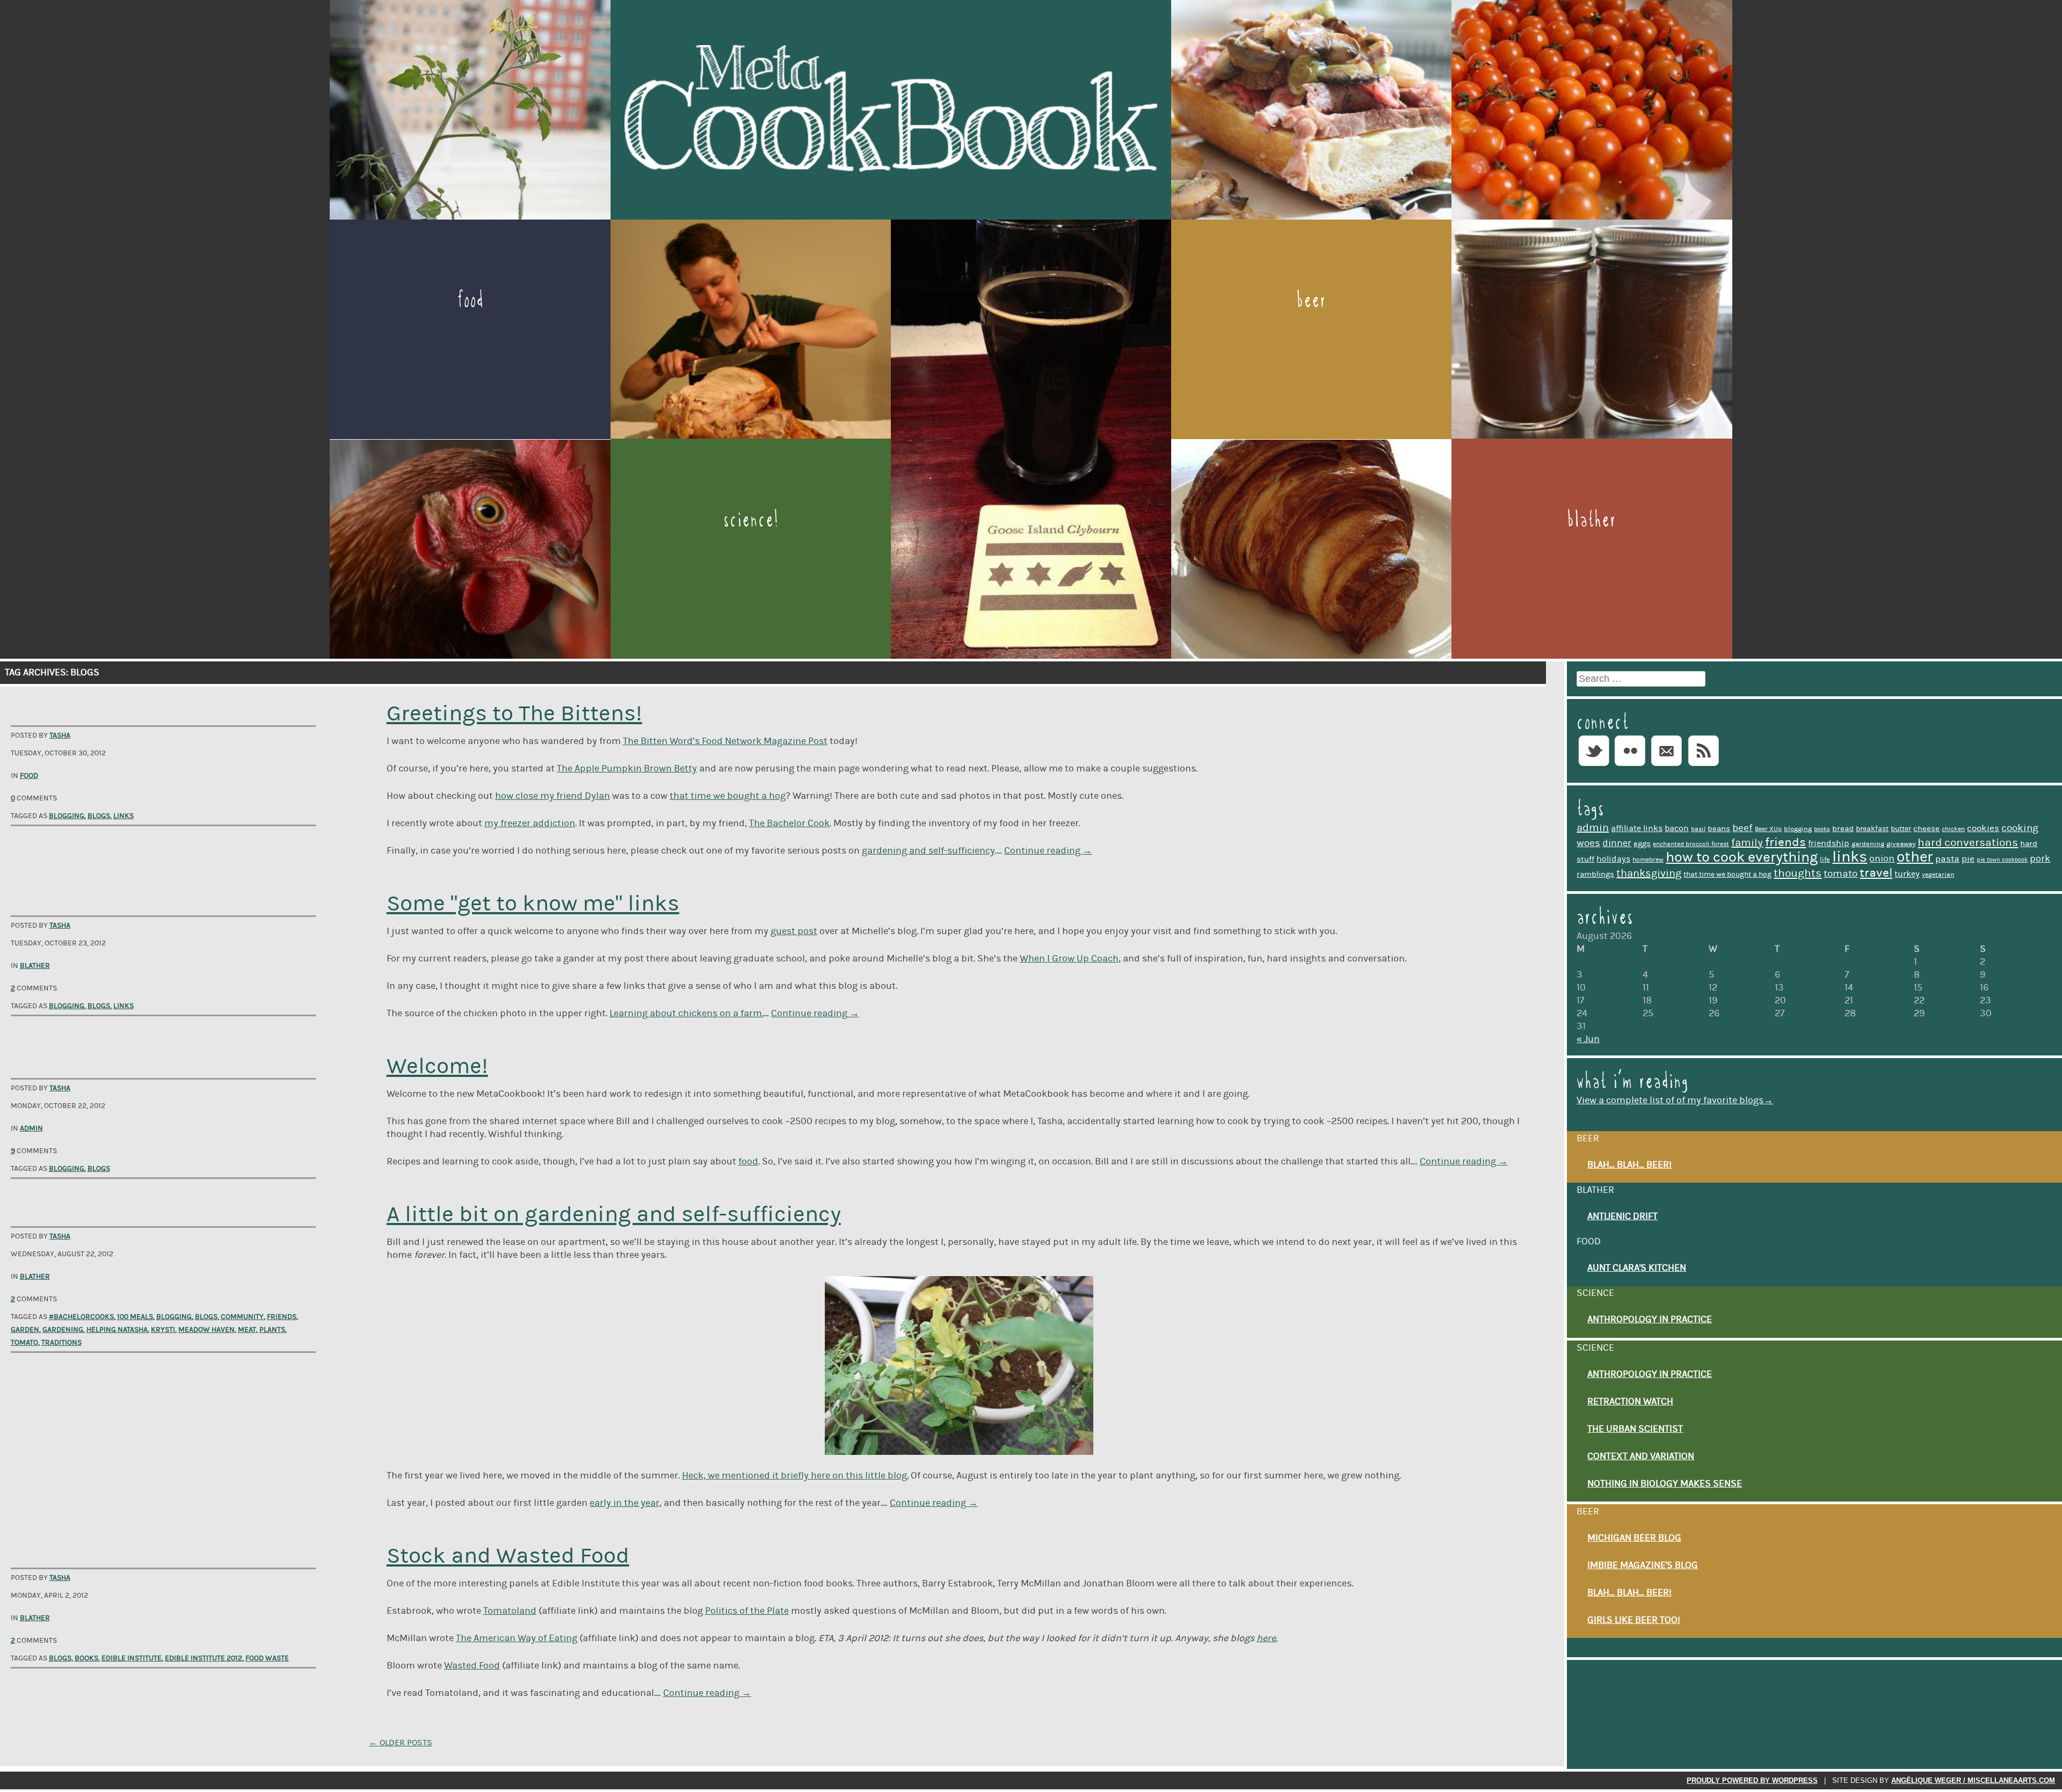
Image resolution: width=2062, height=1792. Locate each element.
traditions (61, 1343)
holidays (1613, 859)
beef (1742, 828)
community (242, 1317)
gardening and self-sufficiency (928, 851)
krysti (163, 1330)
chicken (1953, 829)
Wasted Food (472, 1666)
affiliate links (1637, 828)
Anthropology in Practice (1650, 1320)
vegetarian (1938, 875)
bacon (1677, 828)
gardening (63, 1330)
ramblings (1595, 874)
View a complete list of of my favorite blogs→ (1675, 1101)
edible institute (132, 1658)
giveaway (1901, 844)
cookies (1983, 828)
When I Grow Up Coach (1069, 959)
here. (1267, 1638)
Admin (31, 1128)
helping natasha (117, 1330)
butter (1901, 829)
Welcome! (437, 1066)
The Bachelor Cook (789, 824)
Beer (1311, 300)
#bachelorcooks (81, 1317)
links (124, 816)
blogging (67, 816)
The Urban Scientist (1635, 1429)
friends (282, 1317)
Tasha (60, 735)
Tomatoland (510, 1611)
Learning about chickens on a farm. (687, 1014)
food (748, 1162)
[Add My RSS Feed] (1703, 767)
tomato (24, 1343)
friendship (1829, 843)
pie (1968, 859)
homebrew (1648, 860)
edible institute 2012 (204, 1658)
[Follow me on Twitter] (1594, 767)
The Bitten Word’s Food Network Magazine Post (725, 741)
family (1747, 843)
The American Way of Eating (517, 1638)
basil (1698, 829)
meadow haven (206, 1330)
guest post (794, 931)
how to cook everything (1742, 857)
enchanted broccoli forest (1691, 844)
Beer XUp (1768, 829)
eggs (1642, 844)
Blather (1592, 519)
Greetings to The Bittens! (514, 714)
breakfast (1872, 829)
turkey (1907, 874)
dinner (1617, 843)
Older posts (401, 1743)
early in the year (625, 1503)
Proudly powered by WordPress (1752, 1780)
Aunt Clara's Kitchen (1637, 1268)
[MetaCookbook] (891, 214)
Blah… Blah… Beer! (1629, 1165)
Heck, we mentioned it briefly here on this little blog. (795, 1476)
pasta (1947, 859)
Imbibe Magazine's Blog (1643, 1565)
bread (1843, 829)
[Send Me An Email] (1667, 767)
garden (25, 1330)
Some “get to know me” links (533, 904)
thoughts (1798, 873)
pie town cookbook (2002, 860)
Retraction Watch (1630, 1402)
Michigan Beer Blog (1634, 1538)
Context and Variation (1641, 1456)
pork (2040, 859)
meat (247, 1330)
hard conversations (1968, 843)
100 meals (135, 1317)
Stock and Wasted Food (508, 1556)
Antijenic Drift (1622, 1216)
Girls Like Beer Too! (1634, 1620)
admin (1593, 828)
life (1825, 859)
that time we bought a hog (728, 796)
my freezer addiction (530, 824)
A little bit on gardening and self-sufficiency (614, 1215)
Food (470, 300)
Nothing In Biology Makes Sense (1665, 1484)
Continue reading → (1048, 851)
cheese (1926, 829)
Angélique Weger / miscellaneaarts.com (1973, 1780)
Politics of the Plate (747, 1611)
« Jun (1588, 1039)
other (1915, 857)
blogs (99, 816)
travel (1876, 873)
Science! (751, 519)
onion (1882, 859)
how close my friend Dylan (553, 796)
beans (1719, 829)
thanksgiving (1649, 873)
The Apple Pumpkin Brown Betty (627, 769)
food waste (267, 1658)
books (86, 1658)
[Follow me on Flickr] (1630, 767)
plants (272, 1330)
